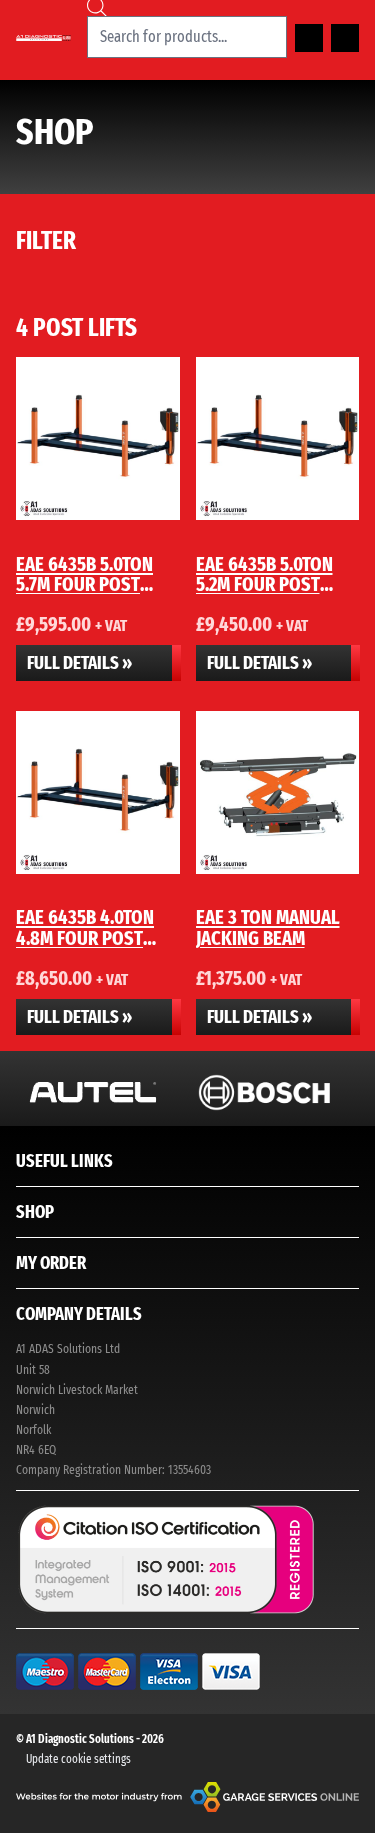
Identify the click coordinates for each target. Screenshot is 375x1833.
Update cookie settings (78, 1759)
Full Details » (79, 663)
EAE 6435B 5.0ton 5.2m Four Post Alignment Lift (264, 584)
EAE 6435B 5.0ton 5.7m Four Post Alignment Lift (84, 584)
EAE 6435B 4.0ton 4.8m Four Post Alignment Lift (85, 937)
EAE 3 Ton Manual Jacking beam (268, 927)
